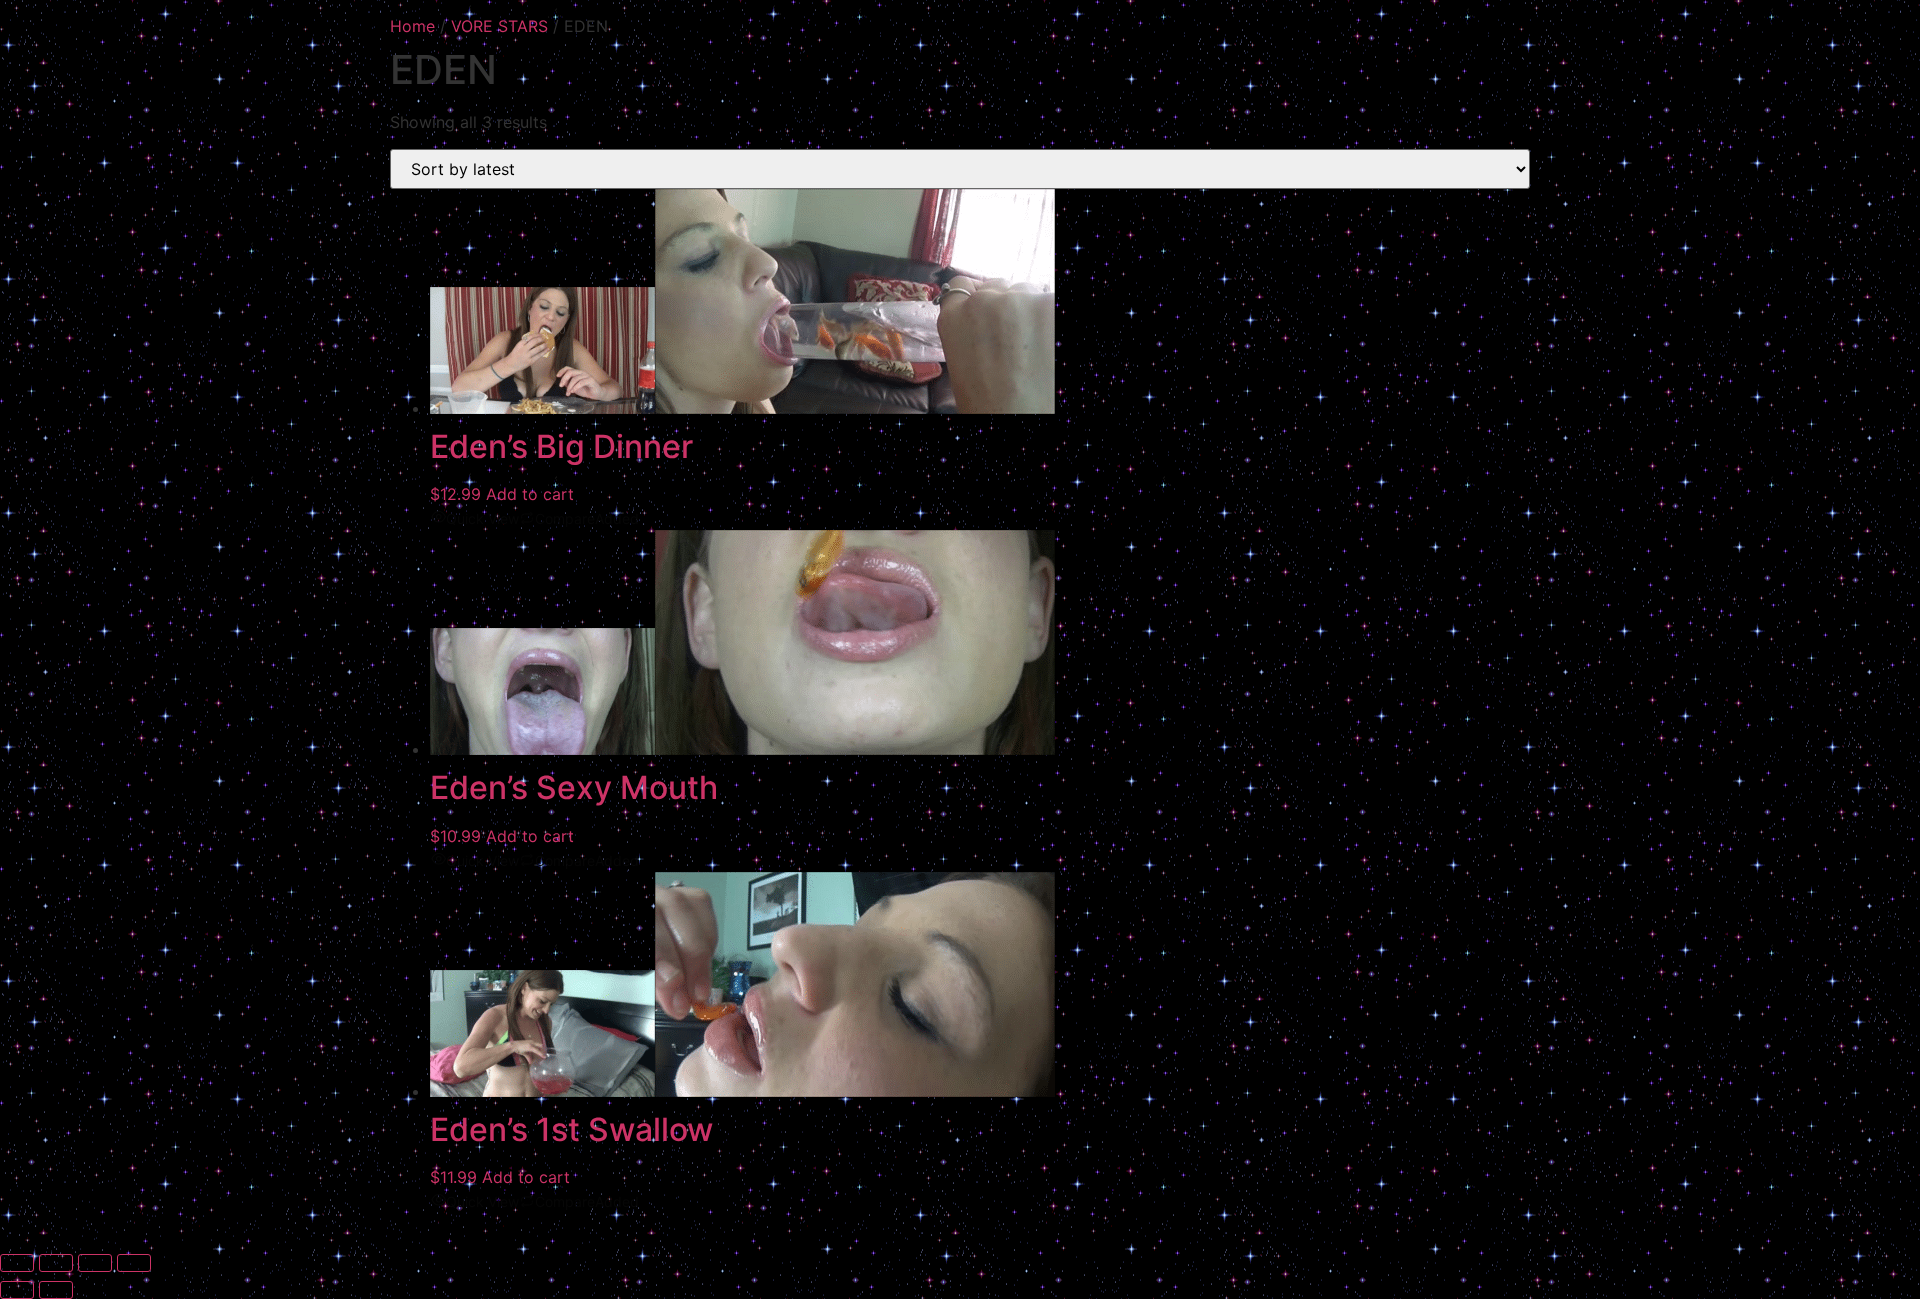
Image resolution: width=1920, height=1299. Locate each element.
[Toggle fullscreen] (56, 1263)
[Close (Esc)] (134, 1263)
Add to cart (530, 494)
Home (412, 26)
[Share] (95, 1263)
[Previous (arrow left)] (17, 1290)
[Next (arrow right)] (56, 1290)
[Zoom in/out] (17, 1263)
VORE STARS (499, 26)
